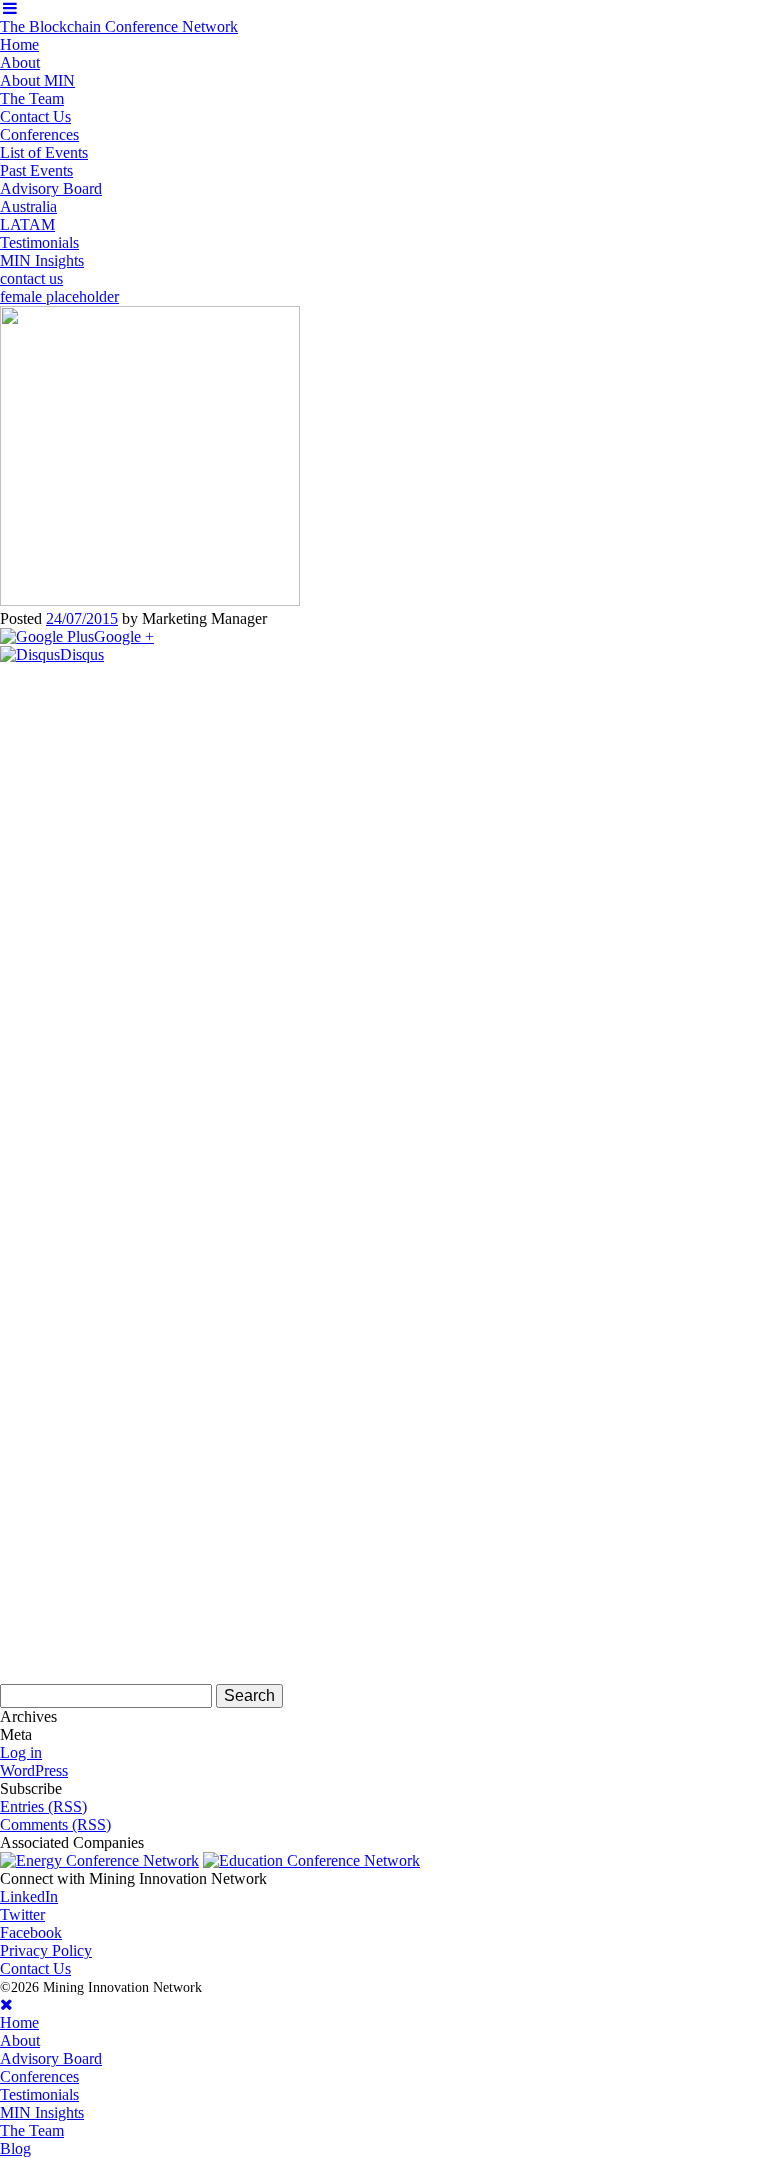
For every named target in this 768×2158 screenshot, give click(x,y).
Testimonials (39, 242)
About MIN (37, 80)
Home (19, 44)
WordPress (34, 1770)
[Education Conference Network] (311, 1860)
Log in (21, 1752)
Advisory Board (51, 188)
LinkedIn (29, 1896)
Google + (124, 636)
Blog (15, 2148)
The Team (32, 98)
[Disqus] (384, 914)
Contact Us (35, 116)
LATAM (27, 224)
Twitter (22, 1914)
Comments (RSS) (55, 1824)
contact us (31, 278)
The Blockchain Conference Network (119, 26)
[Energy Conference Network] (99, 1860)
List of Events (44, 152)
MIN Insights (42, 260)
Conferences (39, 134)
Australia (28, 206)
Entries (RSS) (43, 1806)
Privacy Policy (46, 1950)
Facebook (31, 1932)
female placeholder (59, 296)
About (20, 62)
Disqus (82, 654)
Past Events (36, 170)
